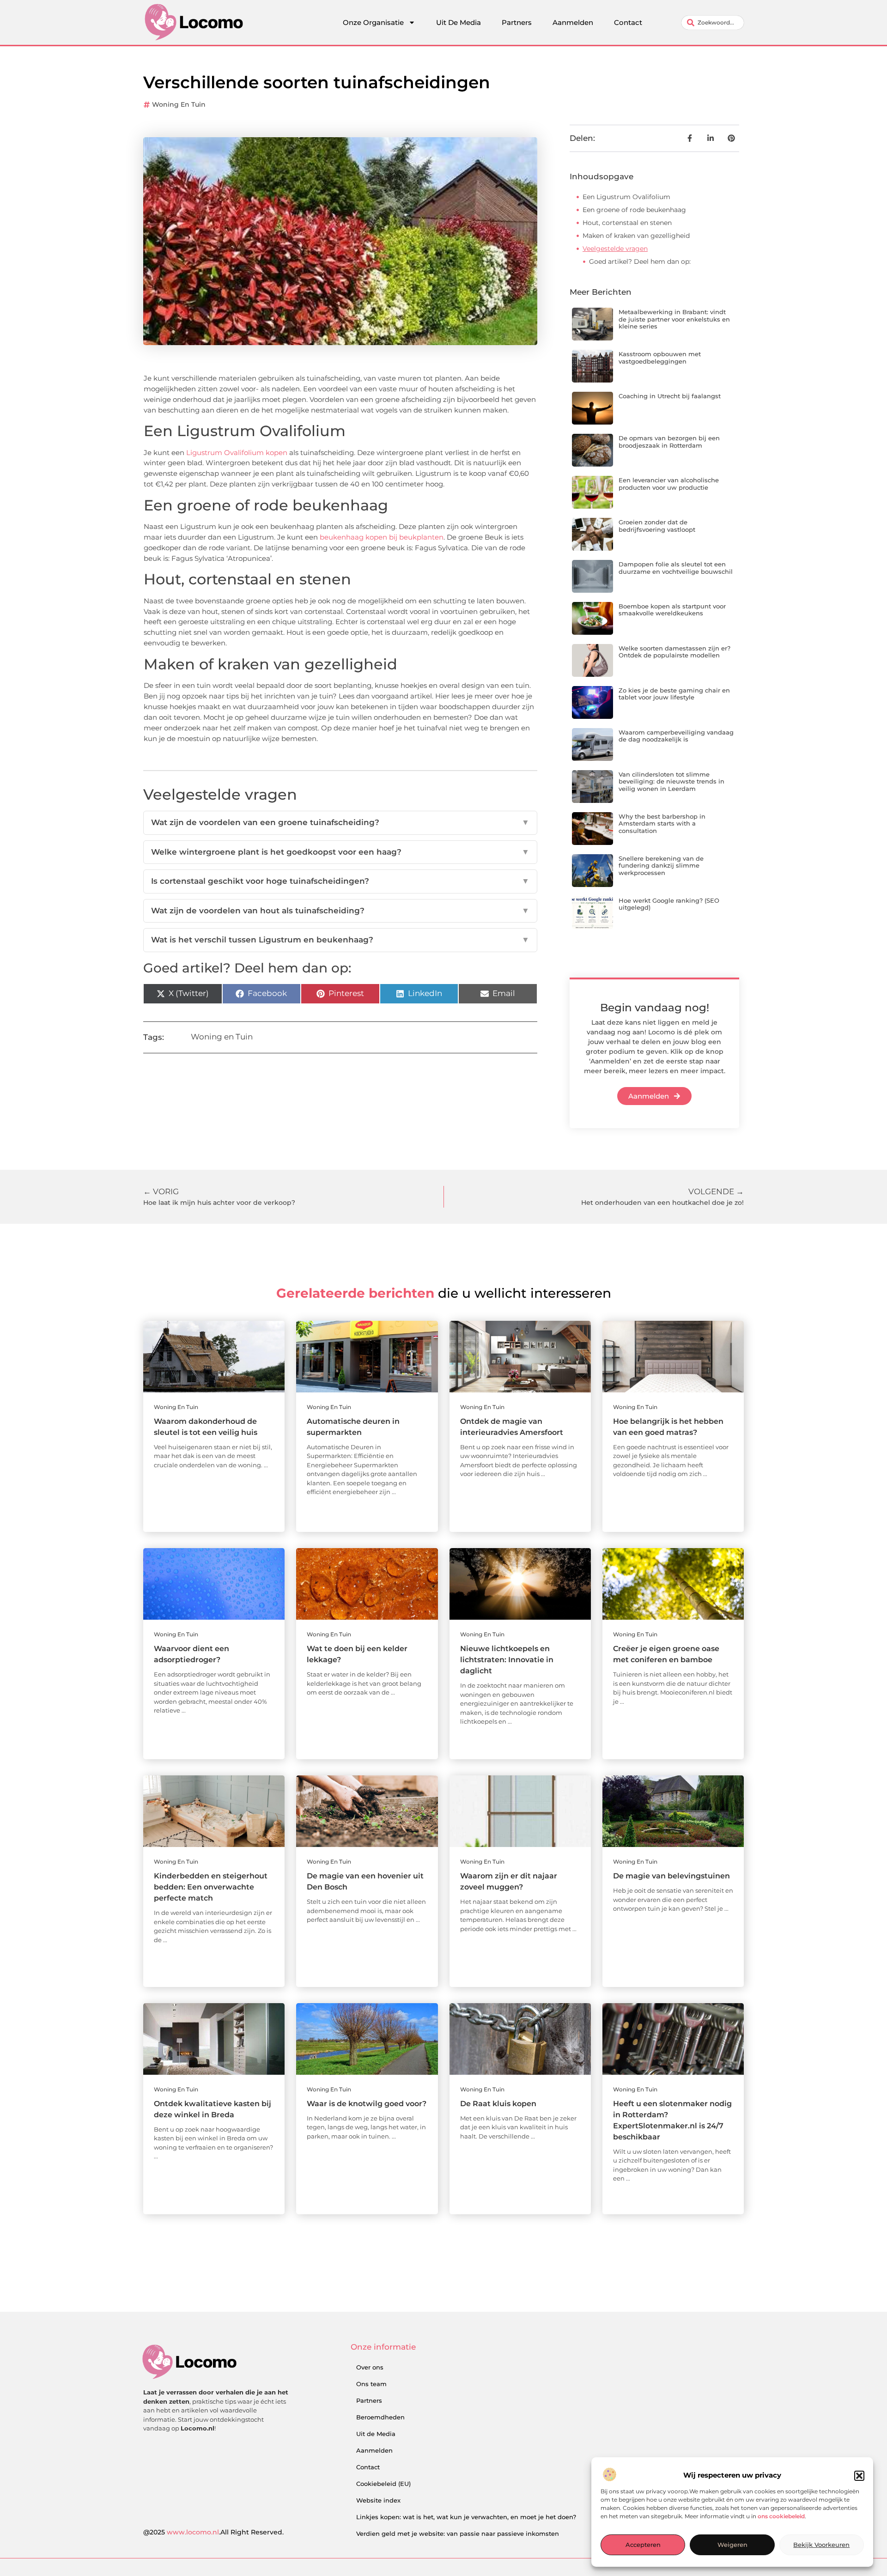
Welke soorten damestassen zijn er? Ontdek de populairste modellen (674, 652)
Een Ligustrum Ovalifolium (626, 197)
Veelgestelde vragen (615, 249)
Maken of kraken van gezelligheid (636, 236)
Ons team (371, 2384)
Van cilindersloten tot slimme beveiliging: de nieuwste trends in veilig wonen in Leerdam (671, 781)
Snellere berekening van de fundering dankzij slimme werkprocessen (661, 866)
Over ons (370, 2367)
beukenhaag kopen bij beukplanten (382, 537)
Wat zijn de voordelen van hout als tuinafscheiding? (340, 911)
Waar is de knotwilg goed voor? (367, 2104)
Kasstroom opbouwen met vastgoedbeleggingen (660, 358)
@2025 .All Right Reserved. (213, 2532)
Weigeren (732, 2545)
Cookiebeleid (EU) (383, 2484)
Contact (628, 22)
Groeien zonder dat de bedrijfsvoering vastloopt (657, 526)
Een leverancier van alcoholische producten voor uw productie (669, 484)
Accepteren (643, 2545)
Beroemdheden (380, 2417)
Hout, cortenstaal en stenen (627, 223)
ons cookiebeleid (781, 2517)
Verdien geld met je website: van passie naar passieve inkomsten (458, 2533)
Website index (378, 2500)
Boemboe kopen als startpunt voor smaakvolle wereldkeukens (672, 610)
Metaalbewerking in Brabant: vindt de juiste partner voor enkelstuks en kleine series (674, 319)
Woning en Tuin (179, 104)
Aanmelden (573, 22)
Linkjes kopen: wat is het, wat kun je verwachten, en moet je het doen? (466, 2517)
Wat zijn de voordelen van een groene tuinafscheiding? (340, 822)
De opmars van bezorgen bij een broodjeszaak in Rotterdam (669, 442)
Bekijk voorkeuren (821, 2545)
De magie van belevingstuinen (671, 1876)
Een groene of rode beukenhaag (634, 210)
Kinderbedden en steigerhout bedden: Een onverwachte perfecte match (211, 1887)
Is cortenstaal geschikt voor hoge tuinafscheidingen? (340, 881)
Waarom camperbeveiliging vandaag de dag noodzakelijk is (676, 736)
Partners (517, 22)
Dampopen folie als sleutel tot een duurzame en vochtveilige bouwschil (676, 568)
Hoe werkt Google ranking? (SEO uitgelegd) (669, 904)
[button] (859, 2476)
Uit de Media (376, 2434)
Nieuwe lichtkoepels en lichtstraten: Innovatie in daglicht (507, 1660)
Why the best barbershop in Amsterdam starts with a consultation (662, 823)
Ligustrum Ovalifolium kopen (237, 453)
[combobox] (713, 23)
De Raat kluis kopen (498, 2104)
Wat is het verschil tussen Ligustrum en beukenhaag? (340, 940)
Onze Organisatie (373, 22)
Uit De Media (459, 22)
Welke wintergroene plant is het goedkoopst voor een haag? (340, 852)
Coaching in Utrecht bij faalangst (670, 396)
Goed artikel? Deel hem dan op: (640, 261)
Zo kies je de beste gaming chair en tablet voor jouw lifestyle (674, 694)
